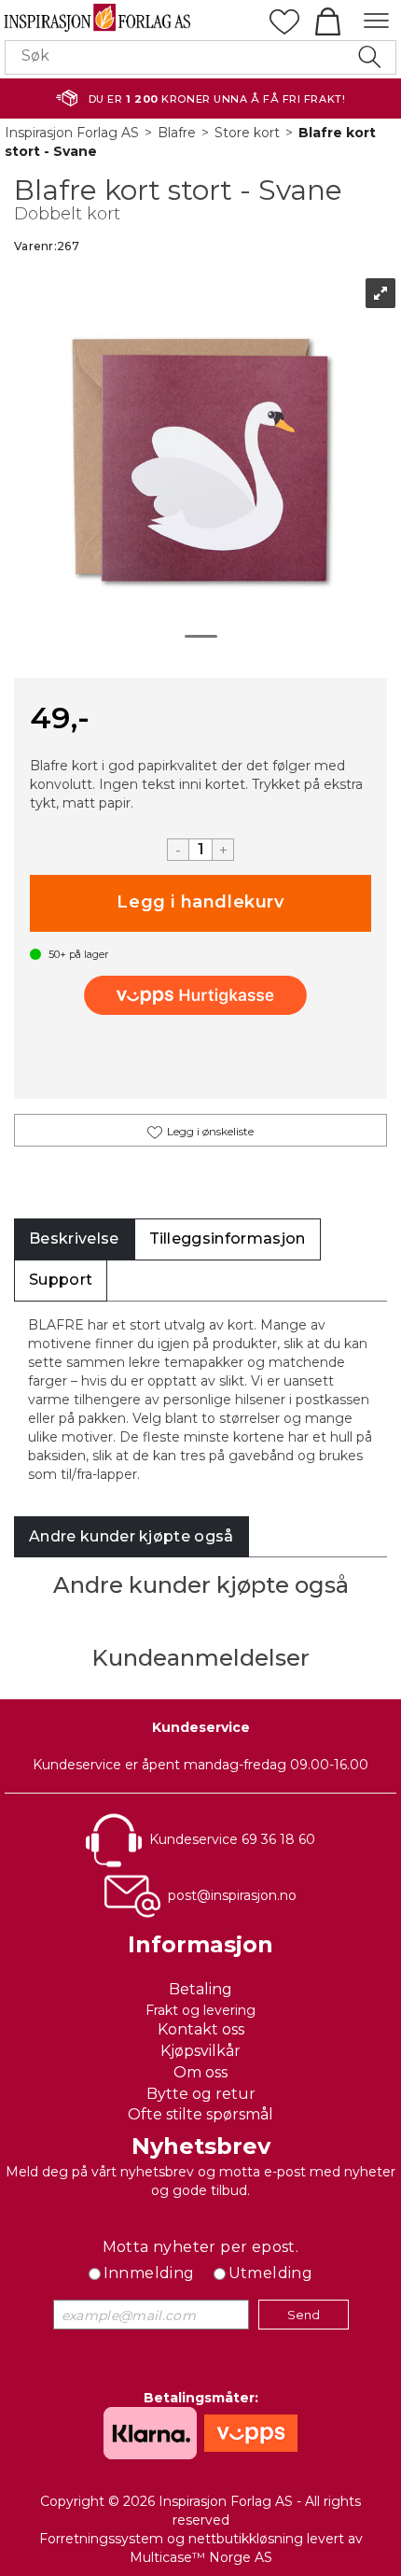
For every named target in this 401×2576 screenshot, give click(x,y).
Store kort (247, 133)
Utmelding (271, 2273)
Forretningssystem (101, 2539)
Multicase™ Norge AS (201, 2557)
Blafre (177, 133)
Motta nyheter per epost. (201, 2247)
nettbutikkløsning (246, 2539)
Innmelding (149, 2273)
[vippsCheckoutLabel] (200, 995)
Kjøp (200, 903)
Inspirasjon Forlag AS (72, 133)
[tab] (74, 1239)
